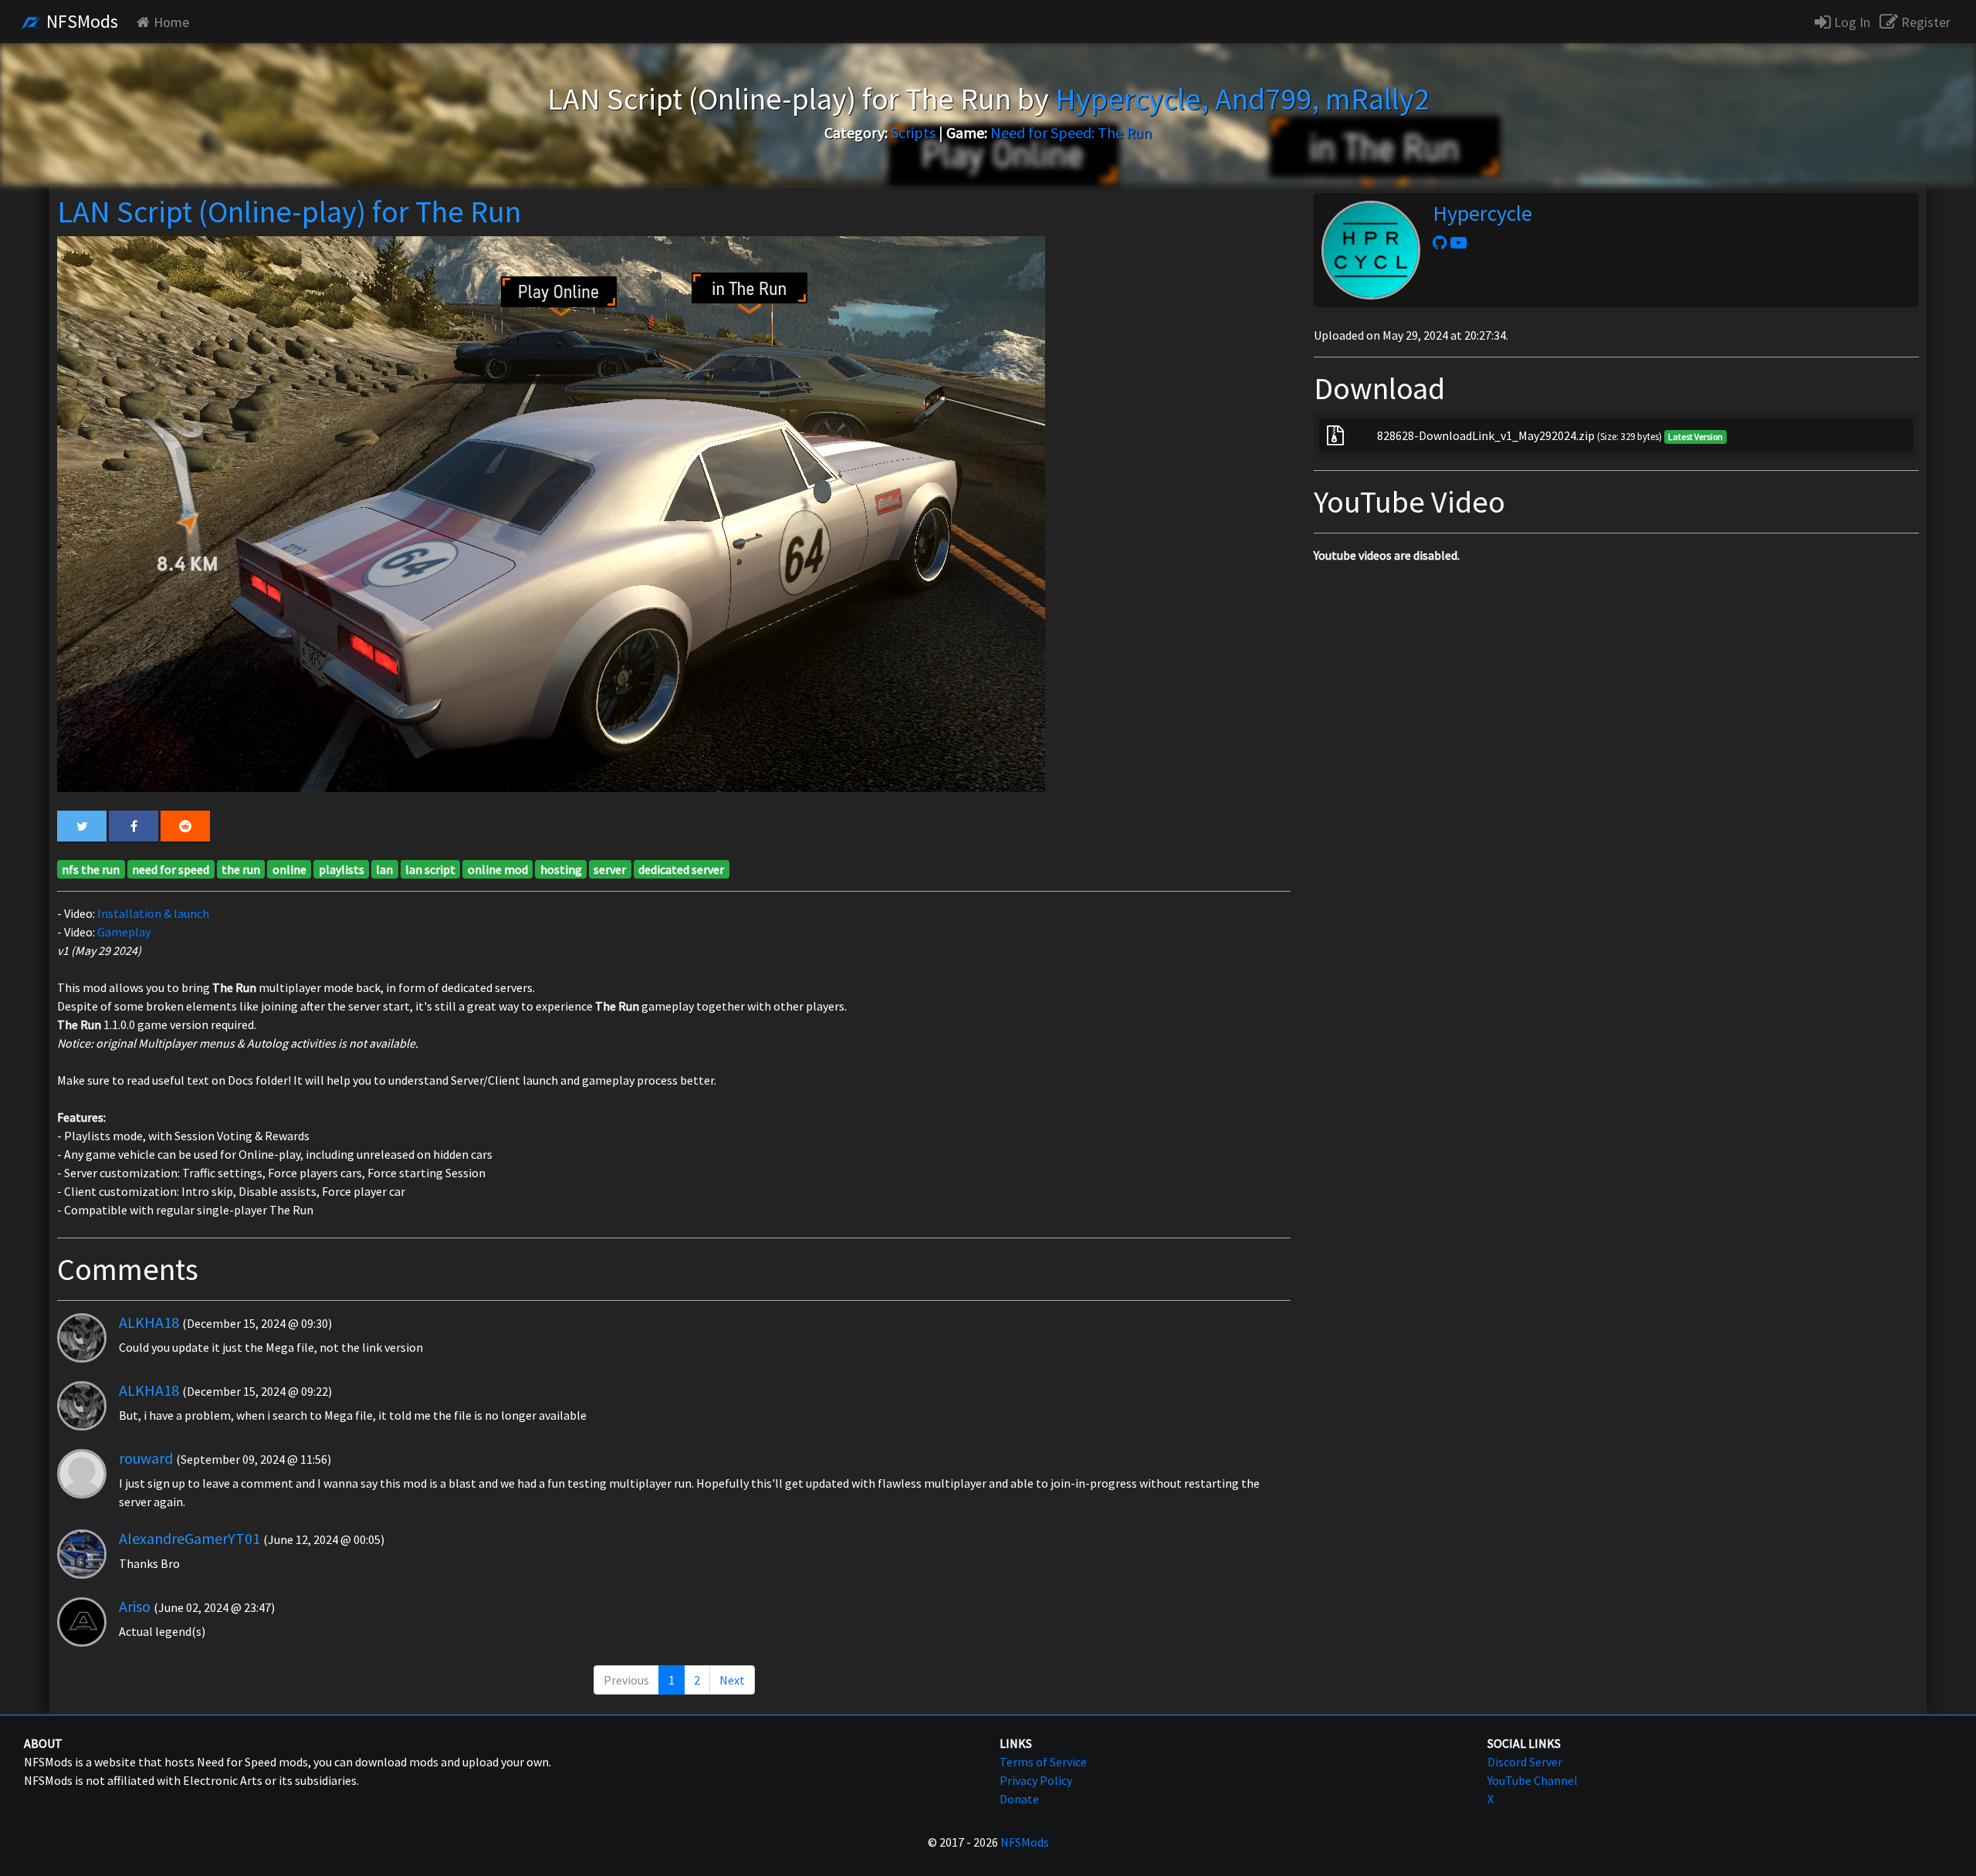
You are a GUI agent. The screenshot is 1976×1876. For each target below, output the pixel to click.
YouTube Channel (1533, 1780)
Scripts (913, 132)
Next (732, 1680)
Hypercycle (1482, 213)
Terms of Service (1043, 1762)
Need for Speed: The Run (1071, 132)
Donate (1019, 1799)
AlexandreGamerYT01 (189, 1538)
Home (171, 22)
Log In (1851, 22)
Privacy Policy (1036, 1780)
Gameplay (124, 932)
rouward (146, 1458)
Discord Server (1525, 1762)
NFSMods (80, 21)
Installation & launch (153, 913)
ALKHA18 (149, 1322)
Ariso (135, 1606)
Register (1924, 22)
